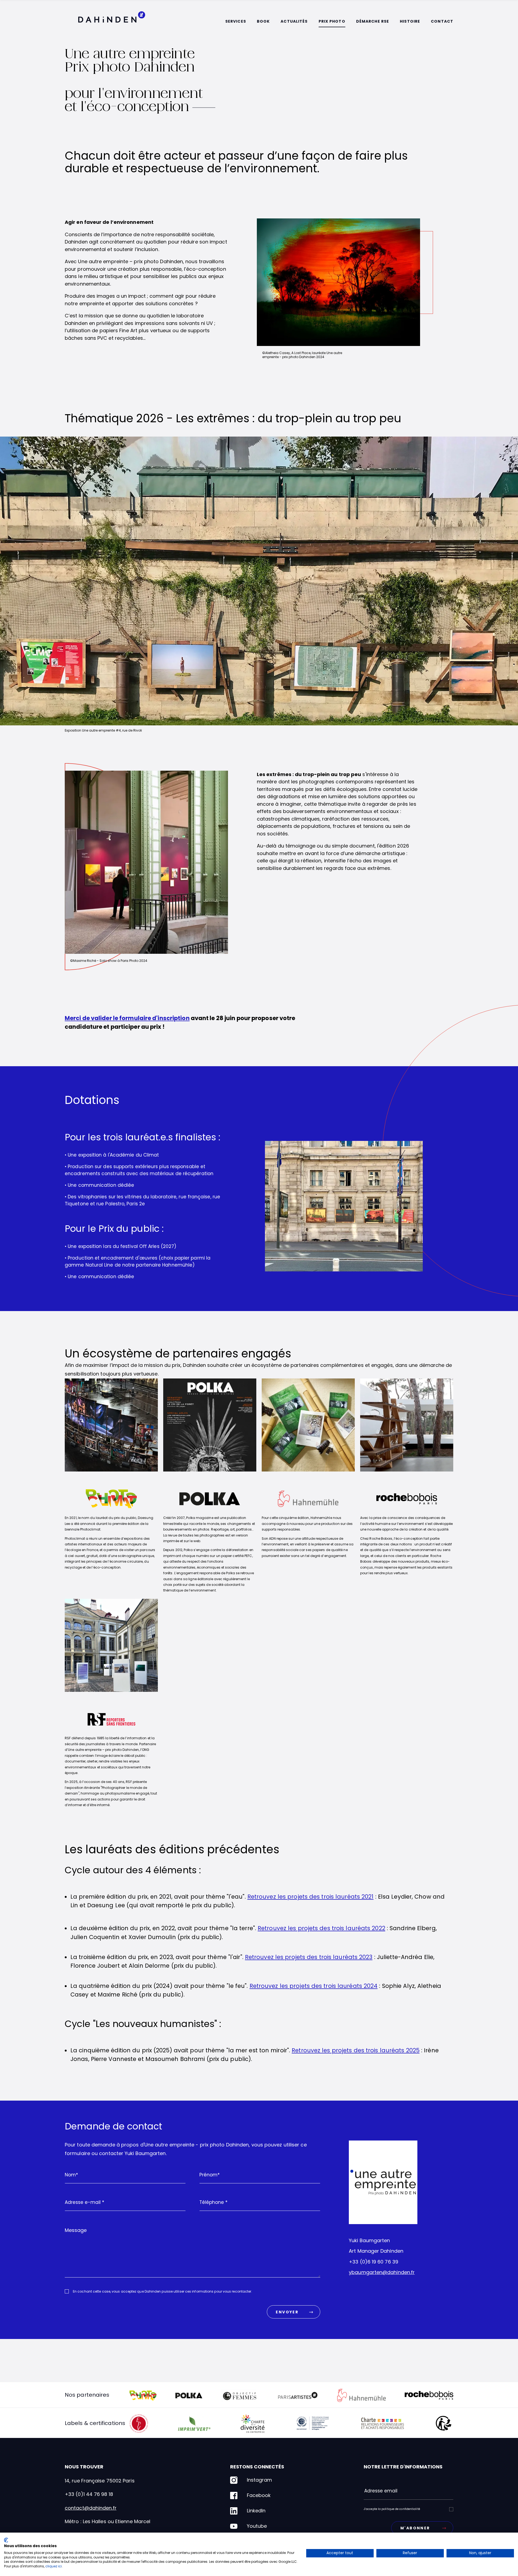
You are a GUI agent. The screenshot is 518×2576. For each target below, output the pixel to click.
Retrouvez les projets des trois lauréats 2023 (309, 1957)
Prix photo (332, 21)
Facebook (259, 2495)
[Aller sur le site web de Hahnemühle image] (308, 1492)
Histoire (410, 21)
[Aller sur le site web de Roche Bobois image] (407, 1492)
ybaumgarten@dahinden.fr (382, 2272)
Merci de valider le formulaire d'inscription (127, 1018)
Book (263, 21)
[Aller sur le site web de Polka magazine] (210, 1492)
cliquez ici (54, 2566)
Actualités (294, 21)
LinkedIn (256, 2511)
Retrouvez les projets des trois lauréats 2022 (321, 1928)
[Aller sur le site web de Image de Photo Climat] (111, 1492)
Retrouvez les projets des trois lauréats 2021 (311, 1897)
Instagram (259, 2480)
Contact (442, 21)
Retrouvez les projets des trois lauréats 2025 (356, 2050)
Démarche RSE (373, 21)
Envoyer (287, 2312)
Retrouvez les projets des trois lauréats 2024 (314, 1986)
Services (236, 21)
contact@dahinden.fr (91, 2508)
